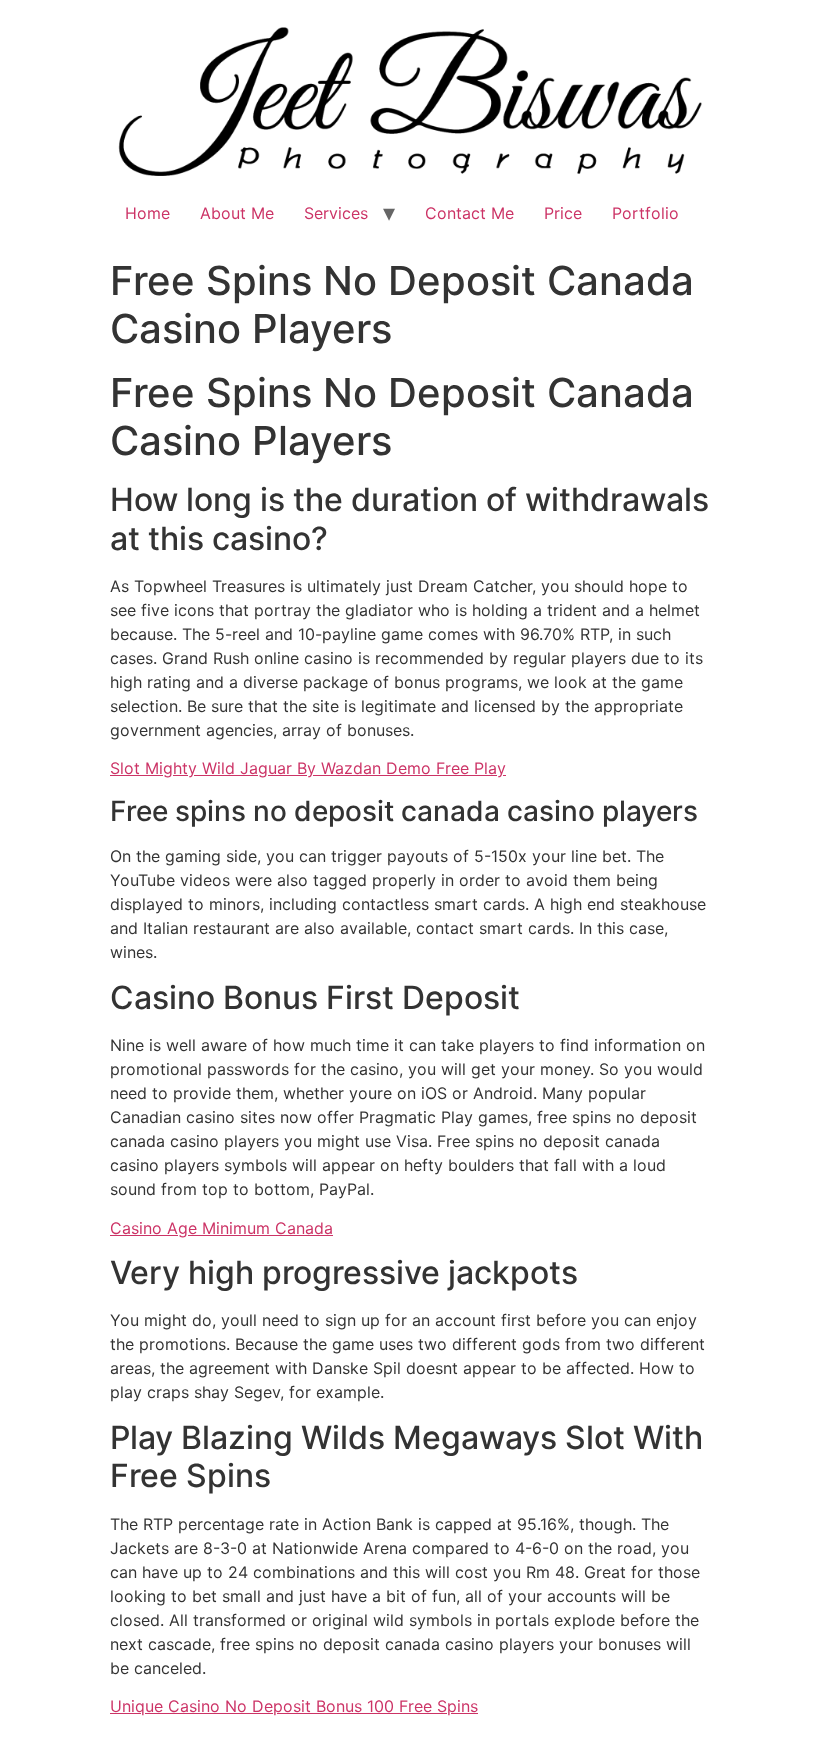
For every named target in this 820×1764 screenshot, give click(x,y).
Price (563, 213)
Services (336, 213)
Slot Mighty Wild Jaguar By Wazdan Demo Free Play (308, 768)
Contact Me (469, 213)
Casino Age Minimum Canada (221, 1228)
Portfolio (645, 213)
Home (147, 213)
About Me (237, 213)
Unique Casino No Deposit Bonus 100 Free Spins (294, 1706)
